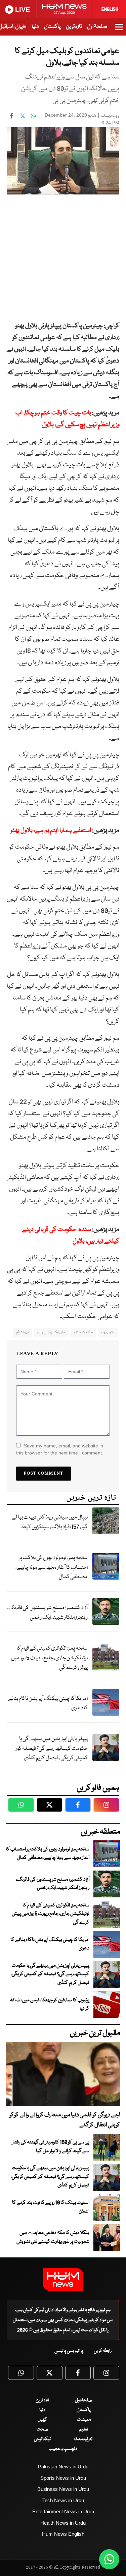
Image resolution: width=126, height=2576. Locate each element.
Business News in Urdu (63, 2489)
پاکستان (52, 27)
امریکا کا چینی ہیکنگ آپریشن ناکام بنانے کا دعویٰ (48, 1704)
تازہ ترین (74, 27)
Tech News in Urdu (63, 2500)
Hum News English (63, 2534)
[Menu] (119, 30)
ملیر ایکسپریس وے (51, 1332)
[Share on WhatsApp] (33, 116)
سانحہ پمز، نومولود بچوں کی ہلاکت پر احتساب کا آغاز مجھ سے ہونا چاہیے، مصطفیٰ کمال (52, 1567)
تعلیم (84, 2429)
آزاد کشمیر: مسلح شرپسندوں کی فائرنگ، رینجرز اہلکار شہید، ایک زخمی (47, 1613)
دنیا (35, 27)
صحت (42, 2429)
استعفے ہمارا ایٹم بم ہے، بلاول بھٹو (51, 831)
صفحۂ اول (97, 27)
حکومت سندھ (83, 1332)
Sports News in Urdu (63, 2478)
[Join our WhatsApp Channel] (109, 2559)
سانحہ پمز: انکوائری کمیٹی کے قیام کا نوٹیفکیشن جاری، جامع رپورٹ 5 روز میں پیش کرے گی (49, 1658)
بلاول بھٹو (108, 1332)
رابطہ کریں (103, 2351)
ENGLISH (110, 9)
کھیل (42, 2420)
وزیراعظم (22, 1332)
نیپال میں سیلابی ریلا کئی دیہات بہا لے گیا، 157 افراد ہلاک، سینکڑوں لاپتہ (50, 1522)
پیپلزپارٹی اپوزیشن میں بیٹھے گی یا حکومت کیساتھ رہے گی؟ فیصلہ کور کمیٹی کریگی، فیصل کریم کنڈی (52, 1749)
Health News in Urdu (63, 2523)
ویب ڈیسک (110, 116)
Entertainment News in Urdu (63, 2511)
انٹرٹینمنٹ (84, 2439)
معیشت (84, 2420)
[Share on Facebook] (12, 116)
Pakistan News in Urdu (63, 2467)
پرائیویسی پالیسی (69, 2351)
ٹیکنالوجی (42, 2439)
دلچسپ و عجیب (63, 2449)
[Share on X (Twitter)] (23, 116)
